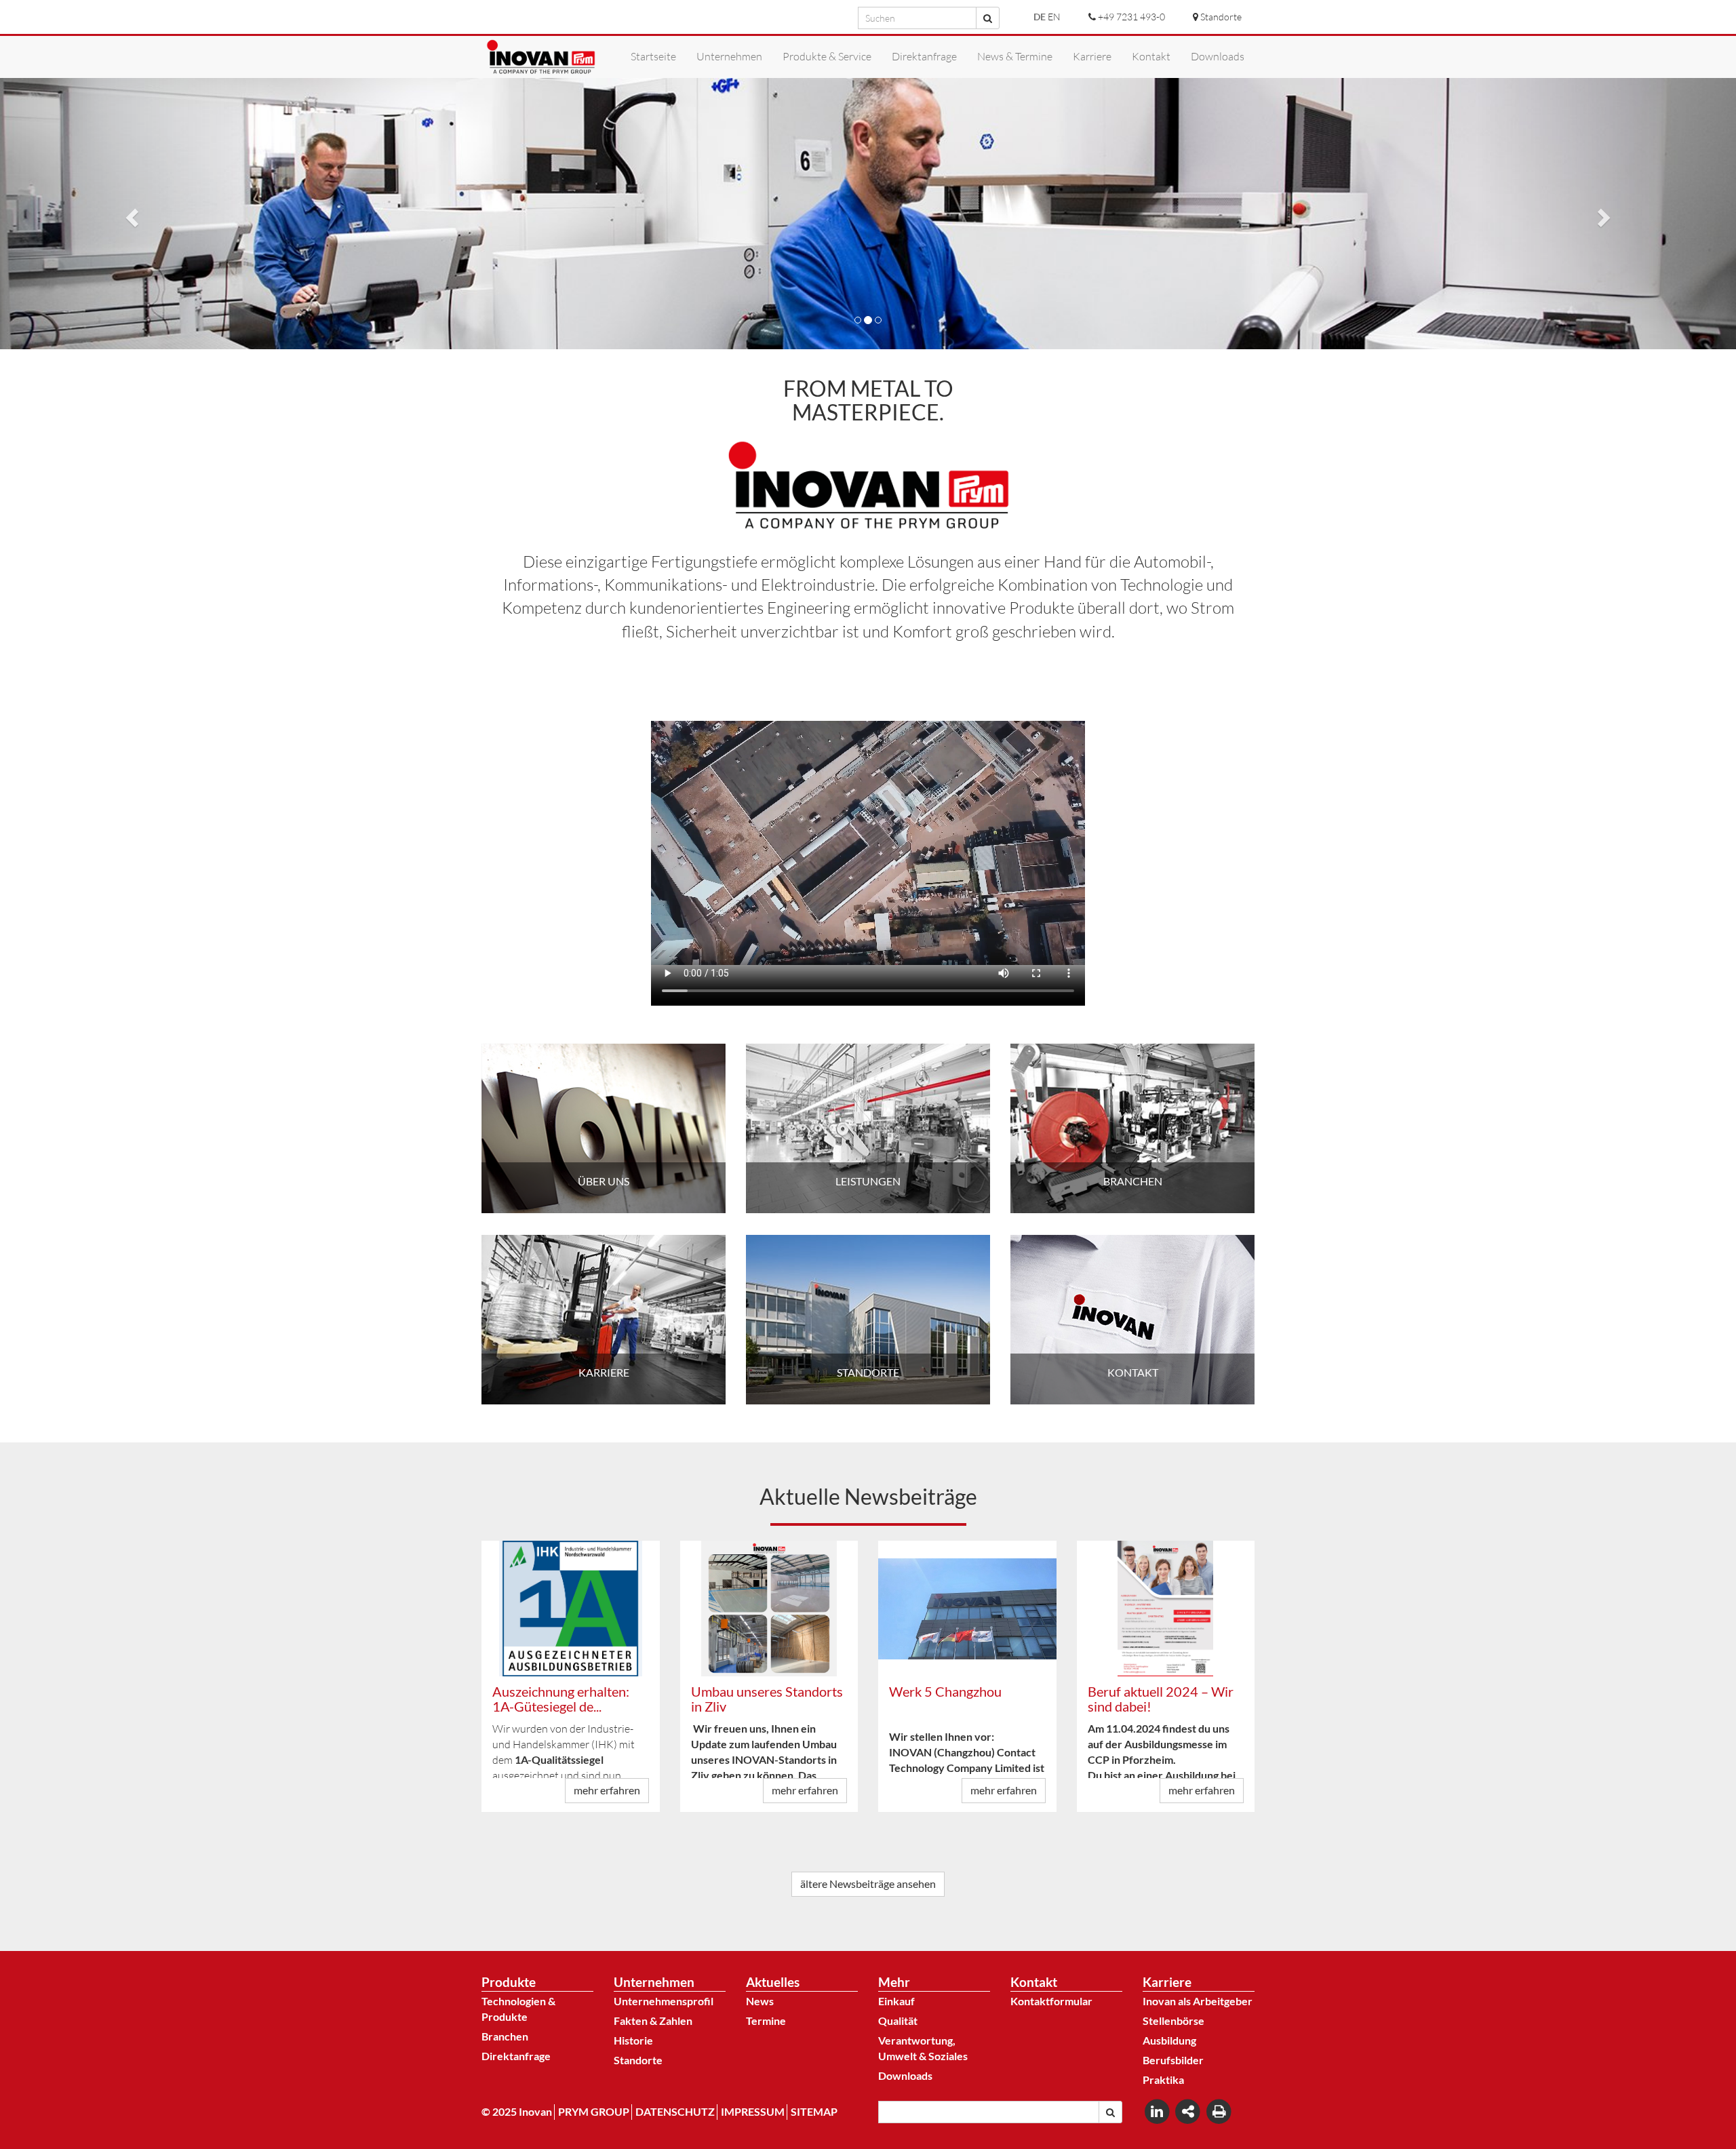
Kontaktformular (1051, 2001)
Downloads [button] (1218, 56)
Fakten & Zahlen (653, 2020)
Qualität (898, 2020)
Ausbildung (1169, 2040)
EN (1054, 17)
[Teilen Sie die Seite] (1189, 2111)
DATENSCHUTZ (675, 2111)
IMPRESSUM (753, 2111)
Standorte (638, 2060)
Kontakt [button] (1151, 56)
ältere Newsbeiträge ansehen (868, 1884)
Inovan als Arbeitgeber (1198, 2001)
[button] (130, 214)
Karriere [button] (1092, 56)
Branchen (505, 2036)
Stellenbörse (1173, 2020)
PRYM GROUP (594, 2111)
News (760, 2001)
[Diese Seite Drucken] (1219, 2111)
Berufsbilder (1173, 2060)
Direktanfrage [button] (924, 56)
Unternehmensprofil (664, 2001)
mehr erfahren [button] (607, 1790)
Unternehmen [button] (729, 56)
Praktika (1163, 2079)
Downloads (905, 2075)
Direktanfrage (516, 2056)
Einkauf (896, 2001)
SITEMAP (814, 2111)
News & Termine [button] (1015, 56)
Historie (633, 2040)
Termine (766, 2020)
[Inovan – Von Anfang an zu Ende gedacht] (541, 57)
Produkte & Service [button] (827, 56)
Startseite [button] (653, 56)
